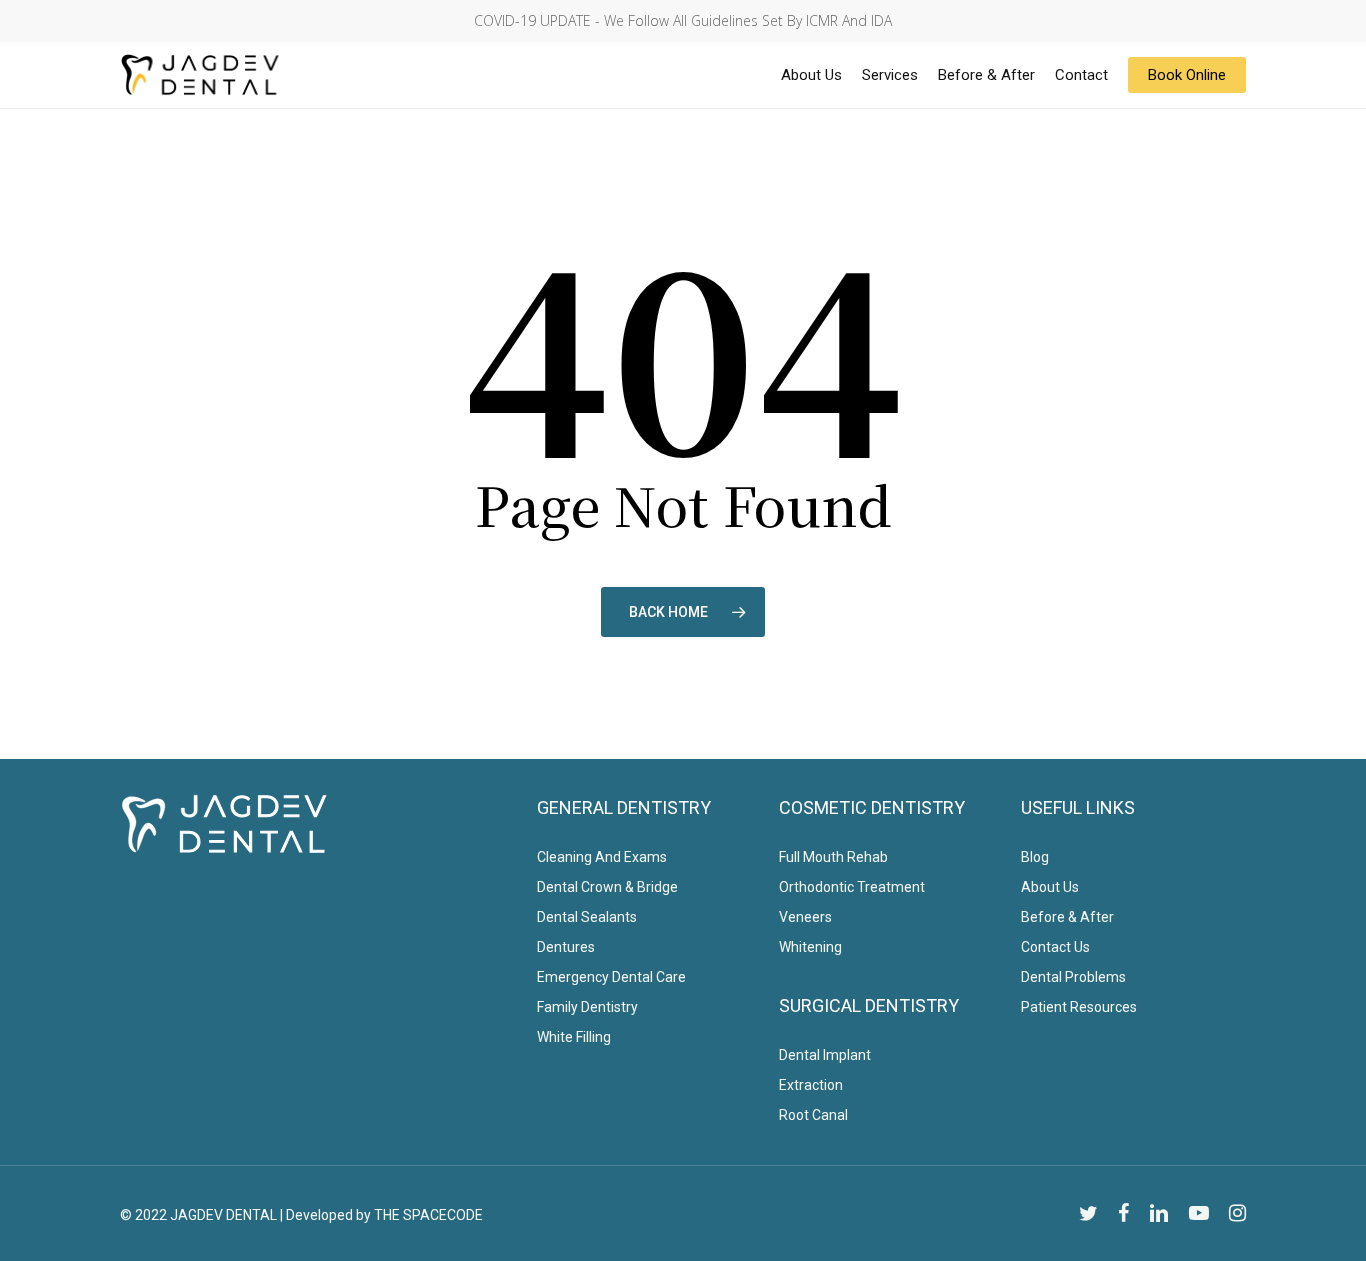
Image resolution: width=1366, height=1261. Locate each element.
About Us (1050, 887)
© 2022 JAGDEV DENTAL (198, 1215)
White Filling (574, 1037)
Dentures (566, 947)
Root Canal (813, 1115)
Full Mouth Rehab (833, 857)
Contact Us (1055, 947)
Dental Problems (1073, 977)
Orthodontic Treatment (852, 887)
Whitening (810, 947)
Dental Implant (825, 1055)
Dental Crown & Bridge (607, 887)
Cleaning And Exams (602, 857)
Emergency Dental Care (611, 977)
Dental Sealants (587, 917)
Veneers (805, 917)
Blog (1035, 857)
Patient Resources (1079, 1007)
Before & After (1067, 917)
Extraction (811, 1085)
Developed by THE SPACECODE (384, 1215)
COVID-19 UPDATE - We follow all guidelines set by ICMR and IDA (683, 20)
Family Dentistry (587, 1007)
